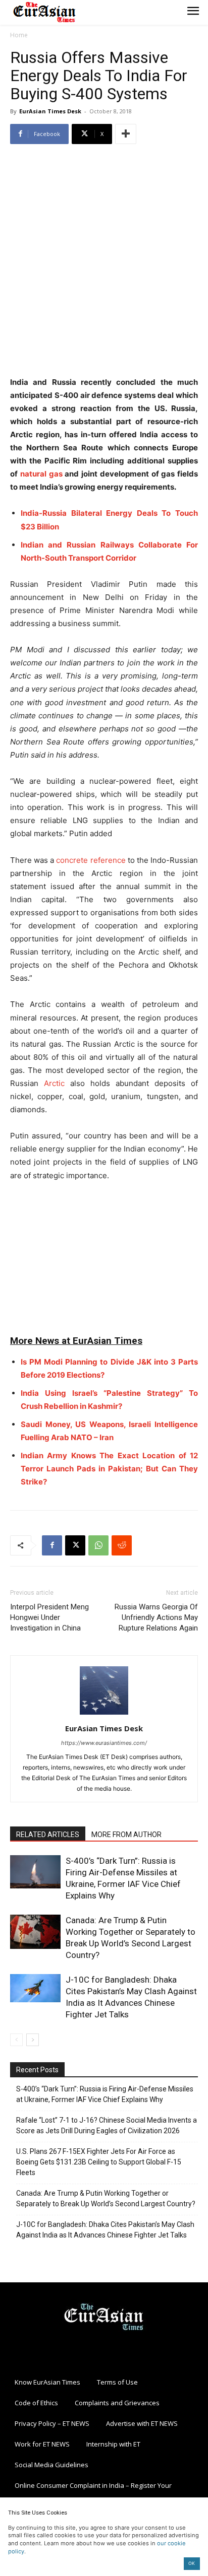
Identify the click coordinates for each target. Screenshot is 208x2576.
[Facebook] (52, 1545)
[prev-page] (16, 2040)
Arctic (54, 1083)
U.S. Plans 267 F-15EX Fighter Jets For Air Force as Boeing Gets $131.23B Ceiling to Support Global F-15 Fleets (99, 2162)
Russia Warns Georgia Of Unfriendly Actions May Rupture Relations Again (156, 1617)
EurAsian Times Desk (50, 111)
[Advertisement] (104, 261)
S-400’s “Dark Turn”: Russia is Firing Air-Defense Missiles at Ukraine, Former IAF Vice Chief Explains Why (105, 2094)
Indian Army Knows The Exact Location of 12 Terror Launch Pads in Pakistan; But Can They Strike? (109, 1469)
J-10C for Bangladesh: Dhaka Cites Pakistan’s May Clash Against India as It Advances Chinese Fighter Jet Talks (105, 2230)
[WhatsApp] (98, 1545)
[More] (126, 134)
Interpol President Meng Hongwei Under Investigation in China (49, 1617)
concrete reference (91, 860)
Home (19, 35)
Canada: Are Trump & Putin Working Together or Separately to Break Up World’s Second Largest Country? (106, 2198)
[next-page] (33, 2040)
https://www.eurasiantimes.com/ (104, 1743)
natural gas (41, 474)
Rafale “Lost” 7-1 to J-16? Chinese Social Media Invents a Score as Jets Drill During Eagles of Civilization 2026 (107, 2125)
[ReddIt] (122, 1545)
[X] (75, 1545)
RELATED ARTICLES (48, 1835)
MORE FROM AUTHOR (126, 1835)
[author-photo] (104, 1714)
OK (192, 2563)
